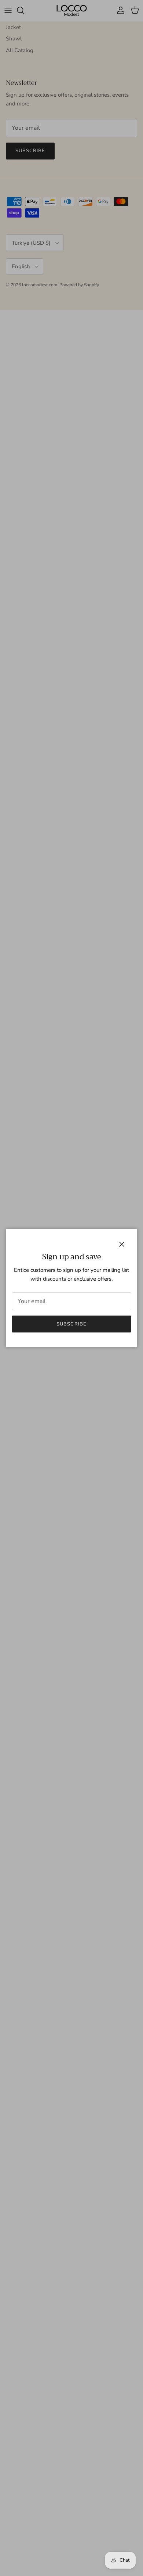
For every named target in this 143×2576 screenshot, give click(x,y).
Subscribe (71, 1324)
